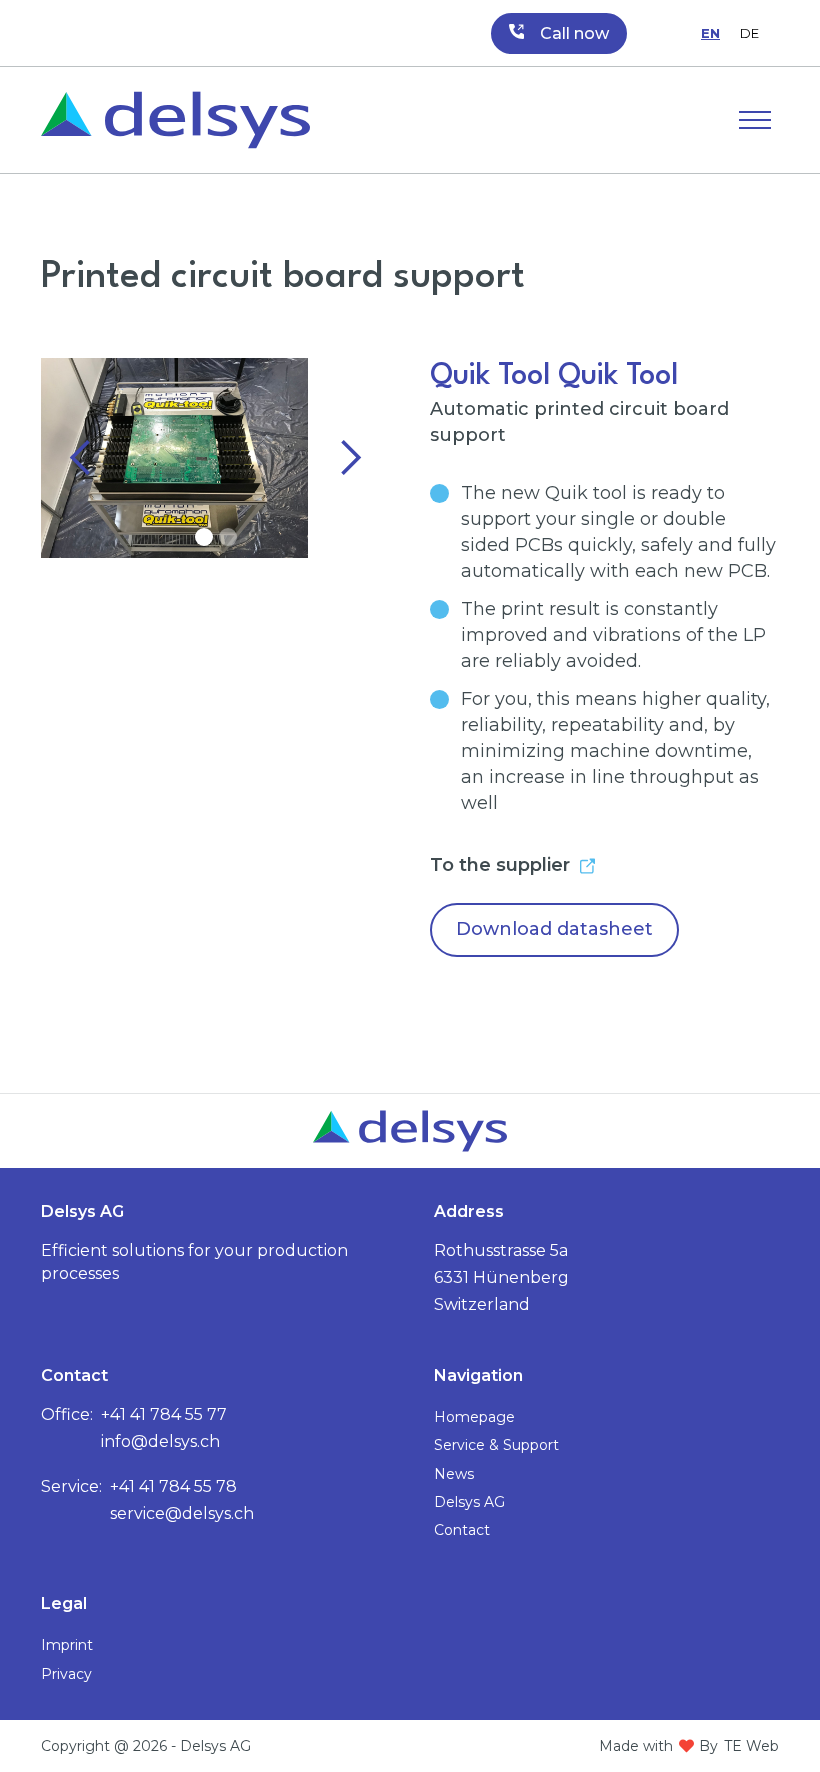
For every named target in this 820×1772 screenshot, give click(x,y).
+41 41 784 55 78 (173, 1486)
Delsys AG (469, 1502)
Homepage (474, 1417)
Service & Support (496, 1445)
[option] (749, 33)
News (454, 1474)
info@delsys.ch (160, 1441)
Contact (462, 1530)
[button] (755, 120)
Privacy (66, 1674)
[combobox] (710, 33)
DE (749, 33)
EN (710, 33)
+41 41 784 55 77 (164, 1414)
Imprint (67, 1645)
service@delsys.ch (182, 1513)
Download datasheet (554, 929)
